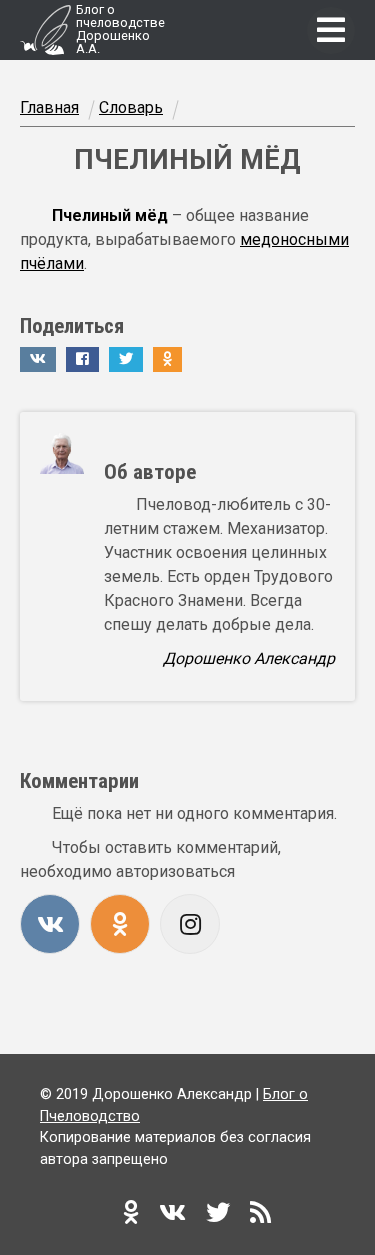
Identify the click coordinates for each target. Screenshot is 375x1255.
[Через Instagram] (190, 924)
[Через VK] (50, 924)
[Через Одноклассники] (120, 924)
